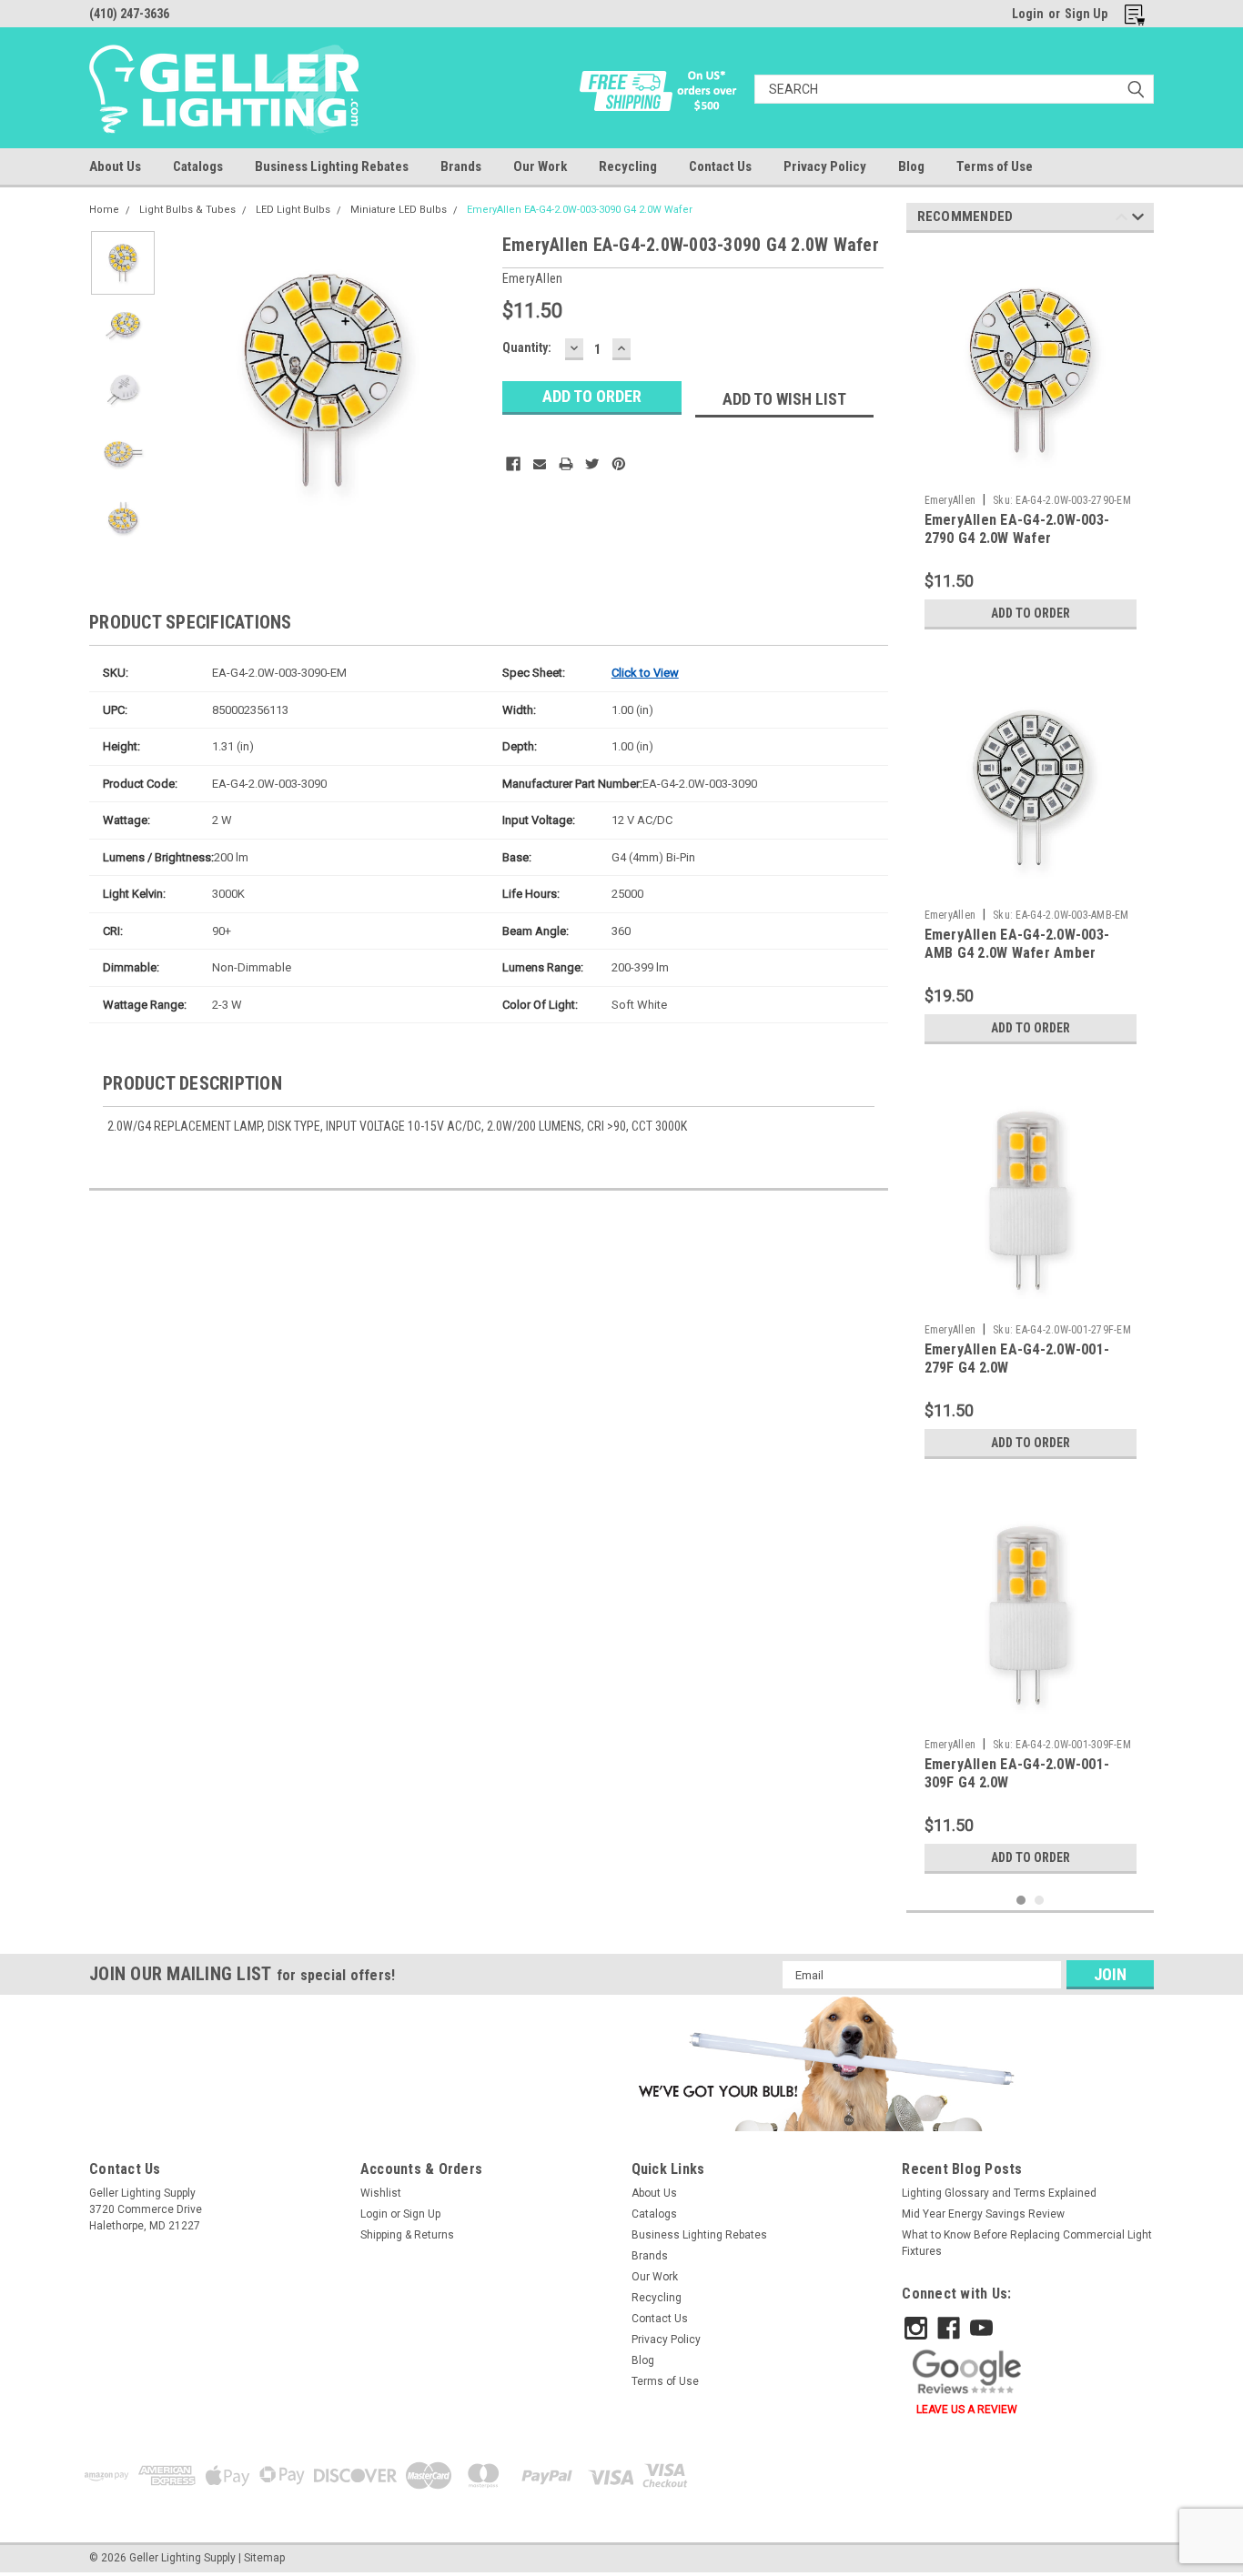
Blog (911, 166)
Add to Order (1031, 613)
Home (104, 210)
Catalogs (198, 166)
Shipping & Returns (407, 2235)
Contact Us (720, 166)
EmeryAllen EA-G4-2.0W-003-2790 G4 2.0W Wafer (1017, 529)
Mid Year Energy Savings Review (983, 2214)
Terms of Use (995, 166)
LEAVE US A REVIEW (967, 2410)
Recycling (628, 166)
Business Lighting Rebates (332, 166)
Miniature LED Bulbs (399, 210)
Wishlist (381, 2193)
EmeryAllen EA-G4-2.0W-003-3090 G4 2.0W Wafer (580, 210)
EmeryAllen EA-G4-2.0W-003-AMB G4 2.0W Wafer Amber (1017, 944)
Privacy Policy (825, 166)
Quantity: (527, 347)
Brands (461, 166)
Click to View (645, 673)
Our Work (540, 166)
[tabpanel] (1031, 443)
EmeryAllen (950, 500)
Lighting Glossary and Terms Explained (999, 2193)
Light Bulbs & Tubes (187, 210)
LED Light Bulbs (293, 210)
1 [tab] (1021, 1901)
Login (1028, 14)
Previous (189, 380)
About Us (115, 166)
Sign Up (1086, 14)
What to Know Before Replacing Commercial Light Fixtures (1027, 2243)
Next (452, 380)
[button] (824, 2063)
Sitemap (264, 2558)
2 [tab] (1040, 1901)
